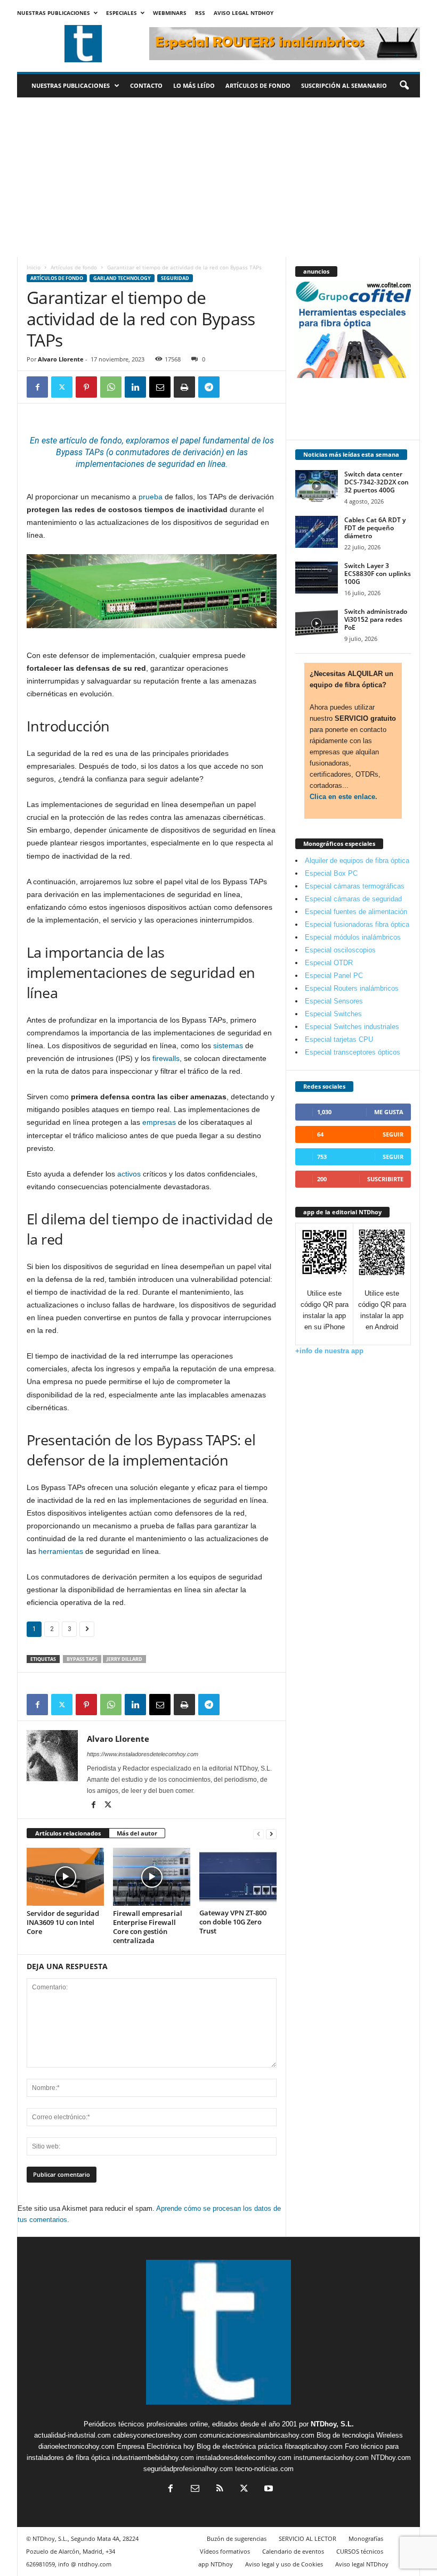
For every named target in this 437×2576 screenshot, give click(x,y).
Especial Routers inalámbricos (352, 988)
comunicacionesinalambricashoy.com (257, 2435)
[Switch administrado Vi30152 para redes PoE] (317, 623)
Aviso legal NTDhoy (244, 13)
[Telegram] (209, 387)
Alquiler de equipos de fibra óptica (357, 861)
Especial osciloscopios (340, 950)
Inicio (34, 267)
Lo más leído (194, 85)
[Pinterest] (86, 387)
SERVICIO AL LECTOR (307, 2538)
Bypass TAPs (82, 1659)
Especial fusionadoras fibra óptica (357, 924)
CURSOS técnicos (360, 2551)
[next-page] (271, 1834)
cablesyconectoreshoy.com (155, 2435)
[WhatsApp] (111, 387)
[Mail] (195, 2489)
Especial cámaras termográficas (355, 886)
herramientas (61, 1551)
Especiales (122, 13)
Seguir (393, 1134)
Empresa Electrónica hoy (156, 2446)
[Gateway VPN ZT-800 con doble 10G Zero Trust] (238, 1877)
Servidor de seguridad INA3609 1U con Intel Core (63, 1922)
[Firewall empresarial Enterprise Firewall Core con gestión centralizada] (152, 1877)
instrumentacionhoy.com (331, 2458)
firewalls (166, 1058)
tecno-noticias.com (264, 2469)
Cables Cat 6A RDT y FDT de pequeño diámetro (375, 528)
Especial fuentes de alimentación (356, 912)
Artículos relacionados (68, 1833)
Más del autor (137, 1833)
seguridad (176, 464)
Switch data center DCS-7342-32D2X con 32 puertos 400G (377, 482)
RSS (200, 13)
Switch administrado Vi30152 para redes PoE (376, 619)
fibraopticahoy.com (314, 2446)
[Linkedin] (135, 387)
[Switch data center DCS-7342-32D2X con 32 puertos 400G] (317, 486)
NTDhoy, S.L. (332, 2424)
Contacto (146, 85)
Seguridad (175, 278)
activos (129, 1174)
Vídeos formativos (225, 2551)
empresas (159, 1122)
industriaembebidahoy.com (153, 2458)
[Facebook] (37, 387)
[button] (404, 86)
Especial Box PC (331, 873)
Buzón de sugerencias (237, 2538)
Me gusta (389, 1112)
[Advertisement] (218, 177)
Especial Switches (333, 1014)
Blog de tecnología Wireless (360, 2435)
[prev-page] (258, 1834)
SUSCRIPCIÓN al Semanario (344, 85)
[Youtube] (268, 2489)
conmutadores (143, 452)
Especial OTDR (329, 963)
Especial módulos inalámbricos (353, 937)
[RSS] (220, 2489)
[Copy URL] (233, 387)
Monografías (366, 2538)
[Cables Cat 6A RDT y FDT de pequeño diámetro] (317, 532)
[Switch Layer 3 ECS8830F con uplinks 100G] (317, 578)
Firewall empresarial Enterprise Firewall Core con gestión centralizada (148, 1927)
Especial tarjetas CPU (339, 1039)
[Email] (160, 387)
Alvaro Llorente (61, 359)
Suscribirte (385, 1179)
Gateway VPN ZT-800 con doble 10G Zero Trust (233, 1922)
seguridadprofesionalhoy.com (188, 2469)
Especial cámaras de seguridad (353, 899)
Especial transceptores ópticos (353, 1052)
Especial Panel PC (334, 976)
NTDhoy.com (391, 2458)
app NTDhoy (216, 2564)
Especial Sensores (334, 1001)
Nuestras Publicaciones (54, 13)
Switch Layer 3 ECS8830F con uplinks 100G (378, 574)
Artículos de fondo (258, 85)
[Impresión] (184, 387)
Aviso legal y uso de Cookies (284, 2564)
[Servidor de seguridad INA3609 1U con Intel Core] (65, 1877)
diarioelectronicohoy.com (76, 2446)
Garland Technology (122, 278)
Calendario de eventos (293, 2551)
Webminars (170, 13)
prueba (151, 497)
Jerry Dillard (124, 1659)
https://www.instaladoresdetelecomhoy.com (143, 1754)
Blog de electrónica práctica (240, 2446)
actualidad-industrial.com (72, 2435)
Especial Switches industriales (352, 1027)
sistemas (228, 1046)
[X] (62, 387)
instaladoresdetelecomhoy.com (244, 2458)
